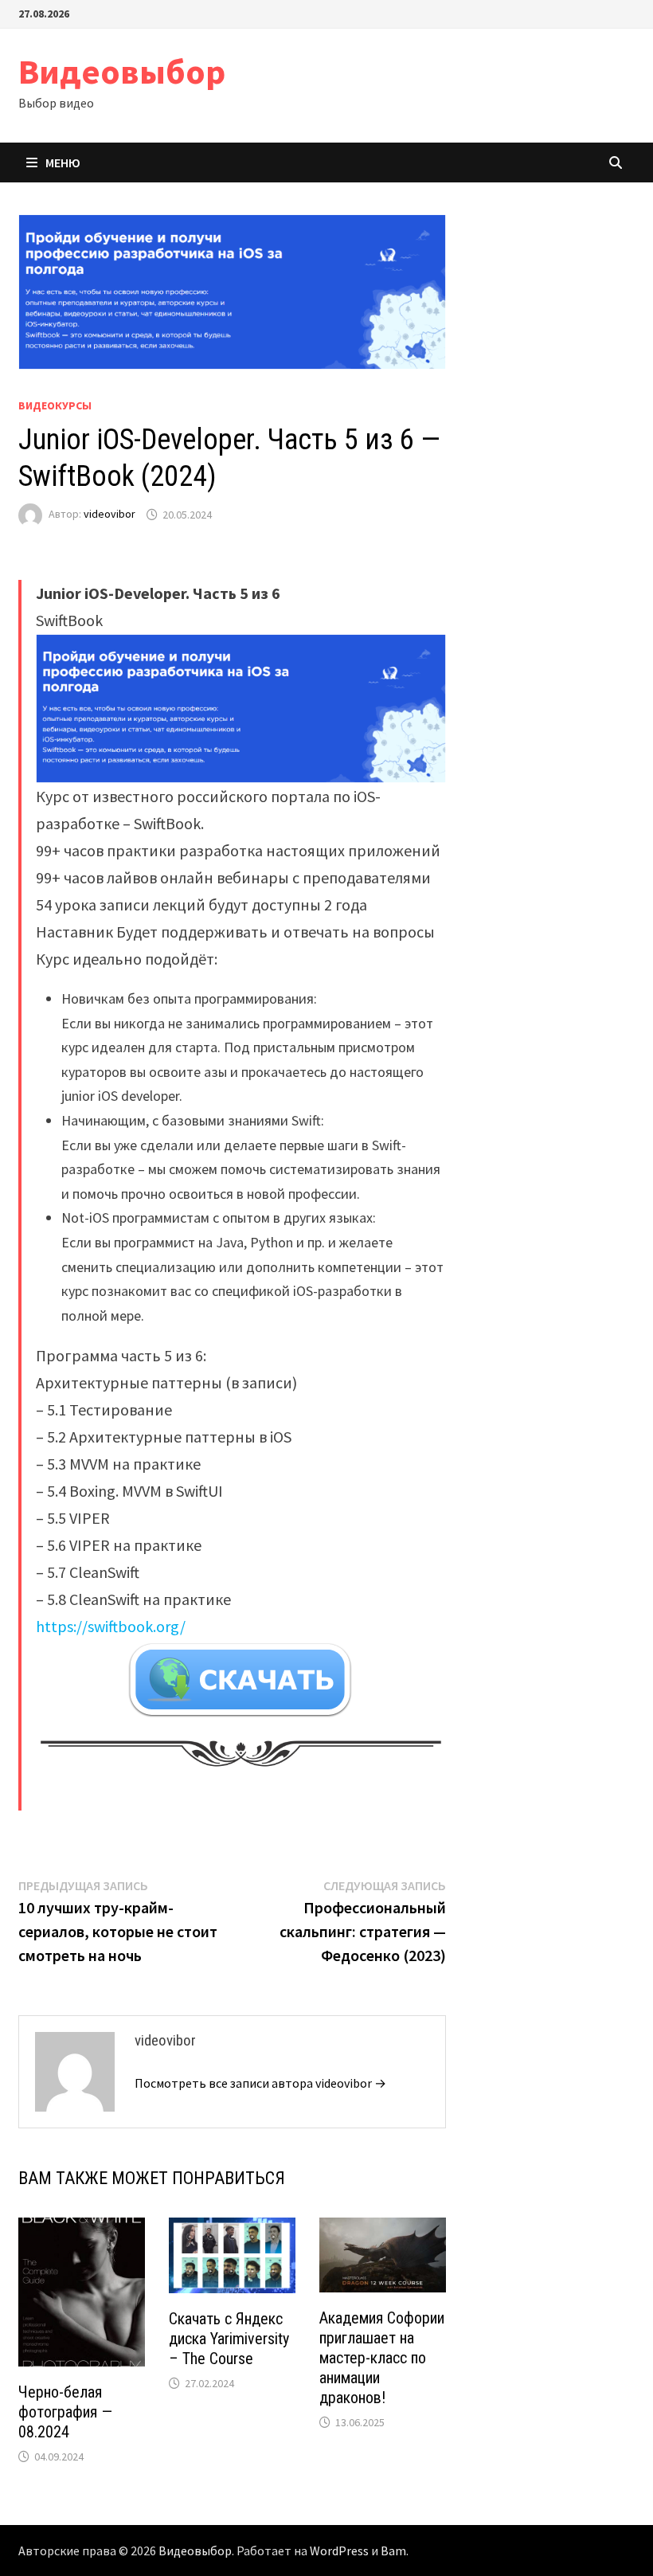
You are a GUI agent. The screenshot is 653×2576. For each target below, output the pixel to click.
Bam (393, 2551)
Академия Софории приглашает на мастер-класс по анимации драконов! (382, 2358)
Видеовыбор (122, 71)
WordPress (339, 2551)
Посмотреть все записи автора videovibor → (260, 2083)
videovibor (109, 515)
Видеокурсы (55, 405)
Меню (63, 162)
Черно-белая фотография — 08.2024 (65, 2412)
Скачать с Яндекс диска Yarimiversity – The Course (229, 2339)
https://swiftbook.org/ (111, 1626)
